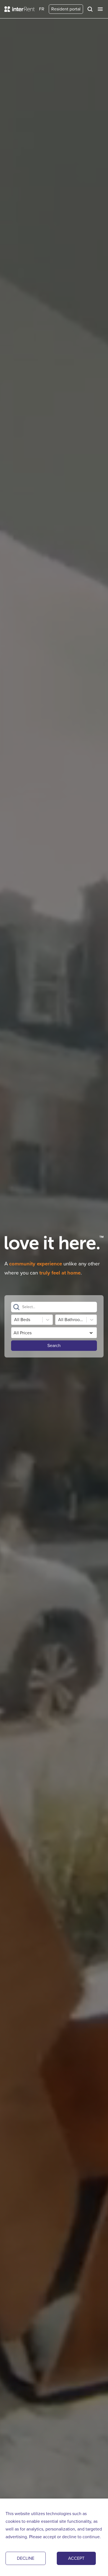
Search (54, 1345)
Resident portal (66, 9)
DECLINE (26, 2558)
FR (42, 9)
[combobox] (23, 1307)
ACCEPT (76, 2558)
